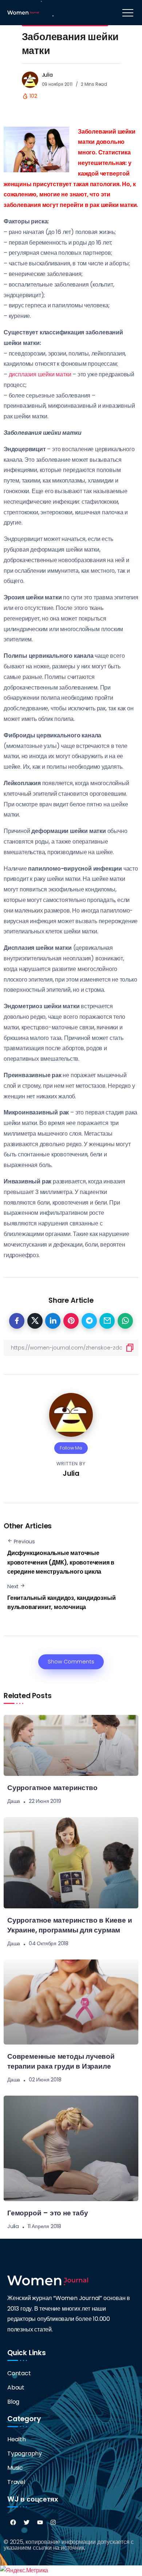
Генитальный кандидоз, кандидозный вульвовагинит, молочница (61, 1603)
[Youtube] (40, 2522)
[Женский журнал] (23, 12)
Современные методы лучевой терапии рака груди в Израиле (61, 2061)
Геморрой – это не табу (48, 2213)
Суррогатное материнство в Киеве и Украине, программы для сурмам (70, 1925)
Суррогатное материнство (52, 1788)
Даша (14, 1801)
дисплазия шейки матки (40, 374)
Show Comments (71, 1662)
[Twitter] (27, 2522)
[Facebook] (13, 2522)
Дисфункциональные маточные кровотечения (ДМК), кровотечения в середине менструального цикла (61, 1562)
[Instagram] (53, 2522)
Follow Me (71, 1448)
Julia (47, 75)
